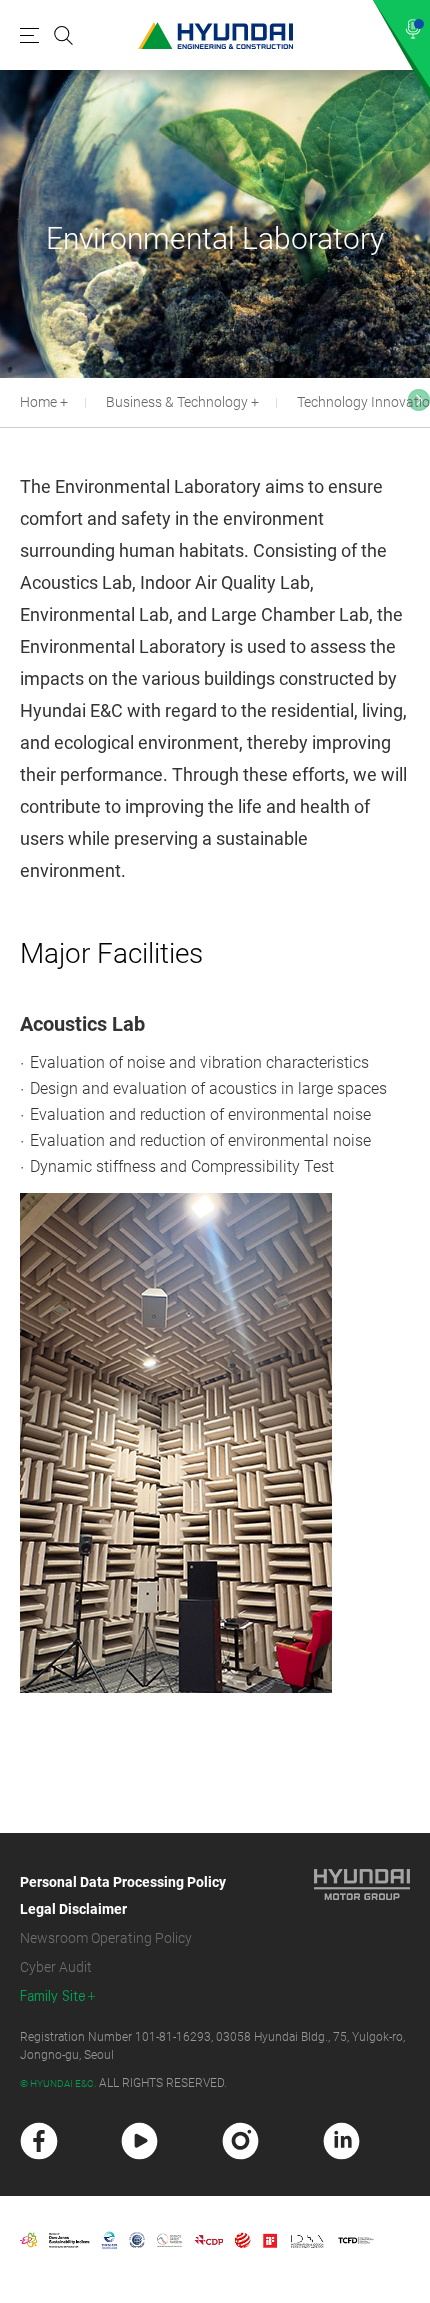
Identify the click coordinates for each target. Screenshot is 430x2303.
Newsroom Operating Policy (106, 1938)
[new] (39, 2141)
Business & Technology (177, 402)
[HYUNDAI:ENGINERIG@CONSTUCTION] (215, 35)
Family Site (53, 1996)
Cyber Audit (56, 1967)
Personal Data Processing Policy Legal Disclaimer (123, 1895)
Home (38, 402)
